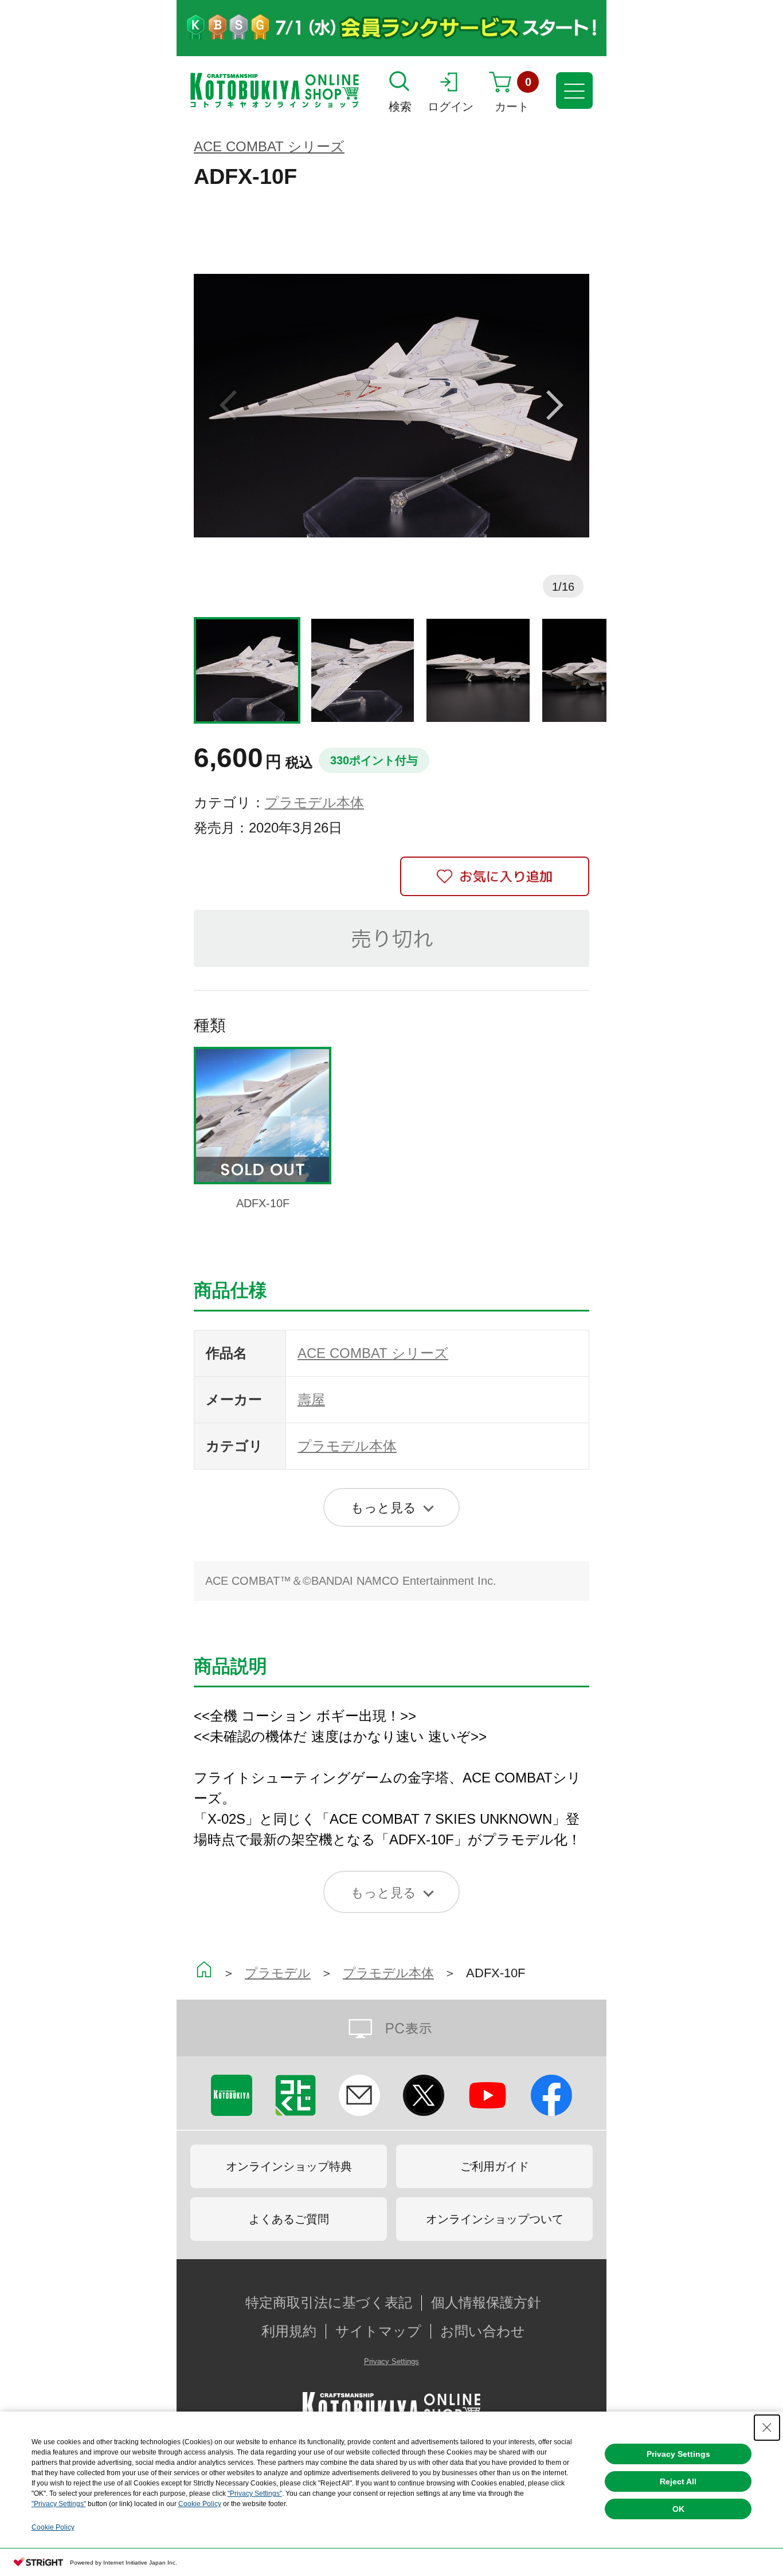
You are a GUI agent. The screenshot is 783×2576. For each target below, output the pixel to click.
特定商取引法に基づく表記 (329, 2303)
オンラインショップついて (495, 2219)
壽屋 (311, 1399)
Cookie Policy (200, 2504)
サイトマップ (378, 2331)
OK (678, 2509)
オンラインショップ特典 (289, 2166)
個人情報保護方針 (486, 2303)
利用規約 (289, 2331)
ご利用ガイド (495, 2166)
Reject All (678, 2481)
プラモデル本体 (314, 802)
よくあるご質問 (289, 2219)
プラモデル (278, 1973)
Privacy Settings (391, 2361)
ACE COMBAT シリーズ (269, 146)
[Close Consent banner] (767, 2428)
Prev (228, 406)
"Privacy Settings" (255, 2493)
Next (555, 406)
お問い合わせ (483, 2331)
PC (391, 2028)
